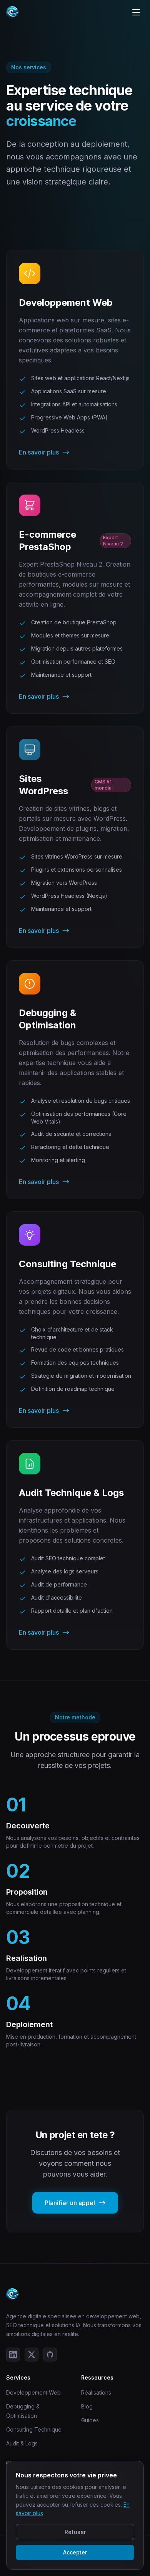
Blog (87, 2406)
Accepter (75, 2552)
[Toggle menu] (136, 12)
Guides (90, 2420)
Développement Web (33, 2392)
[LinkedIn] (13, 2355)
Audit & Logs (22, 2443)
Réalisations (96, 2392)
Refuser (75, 2532)
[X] (32, 2355)
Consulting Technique (34, 2429)
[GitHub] (50, 2355)
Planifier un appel (70, 2203)
